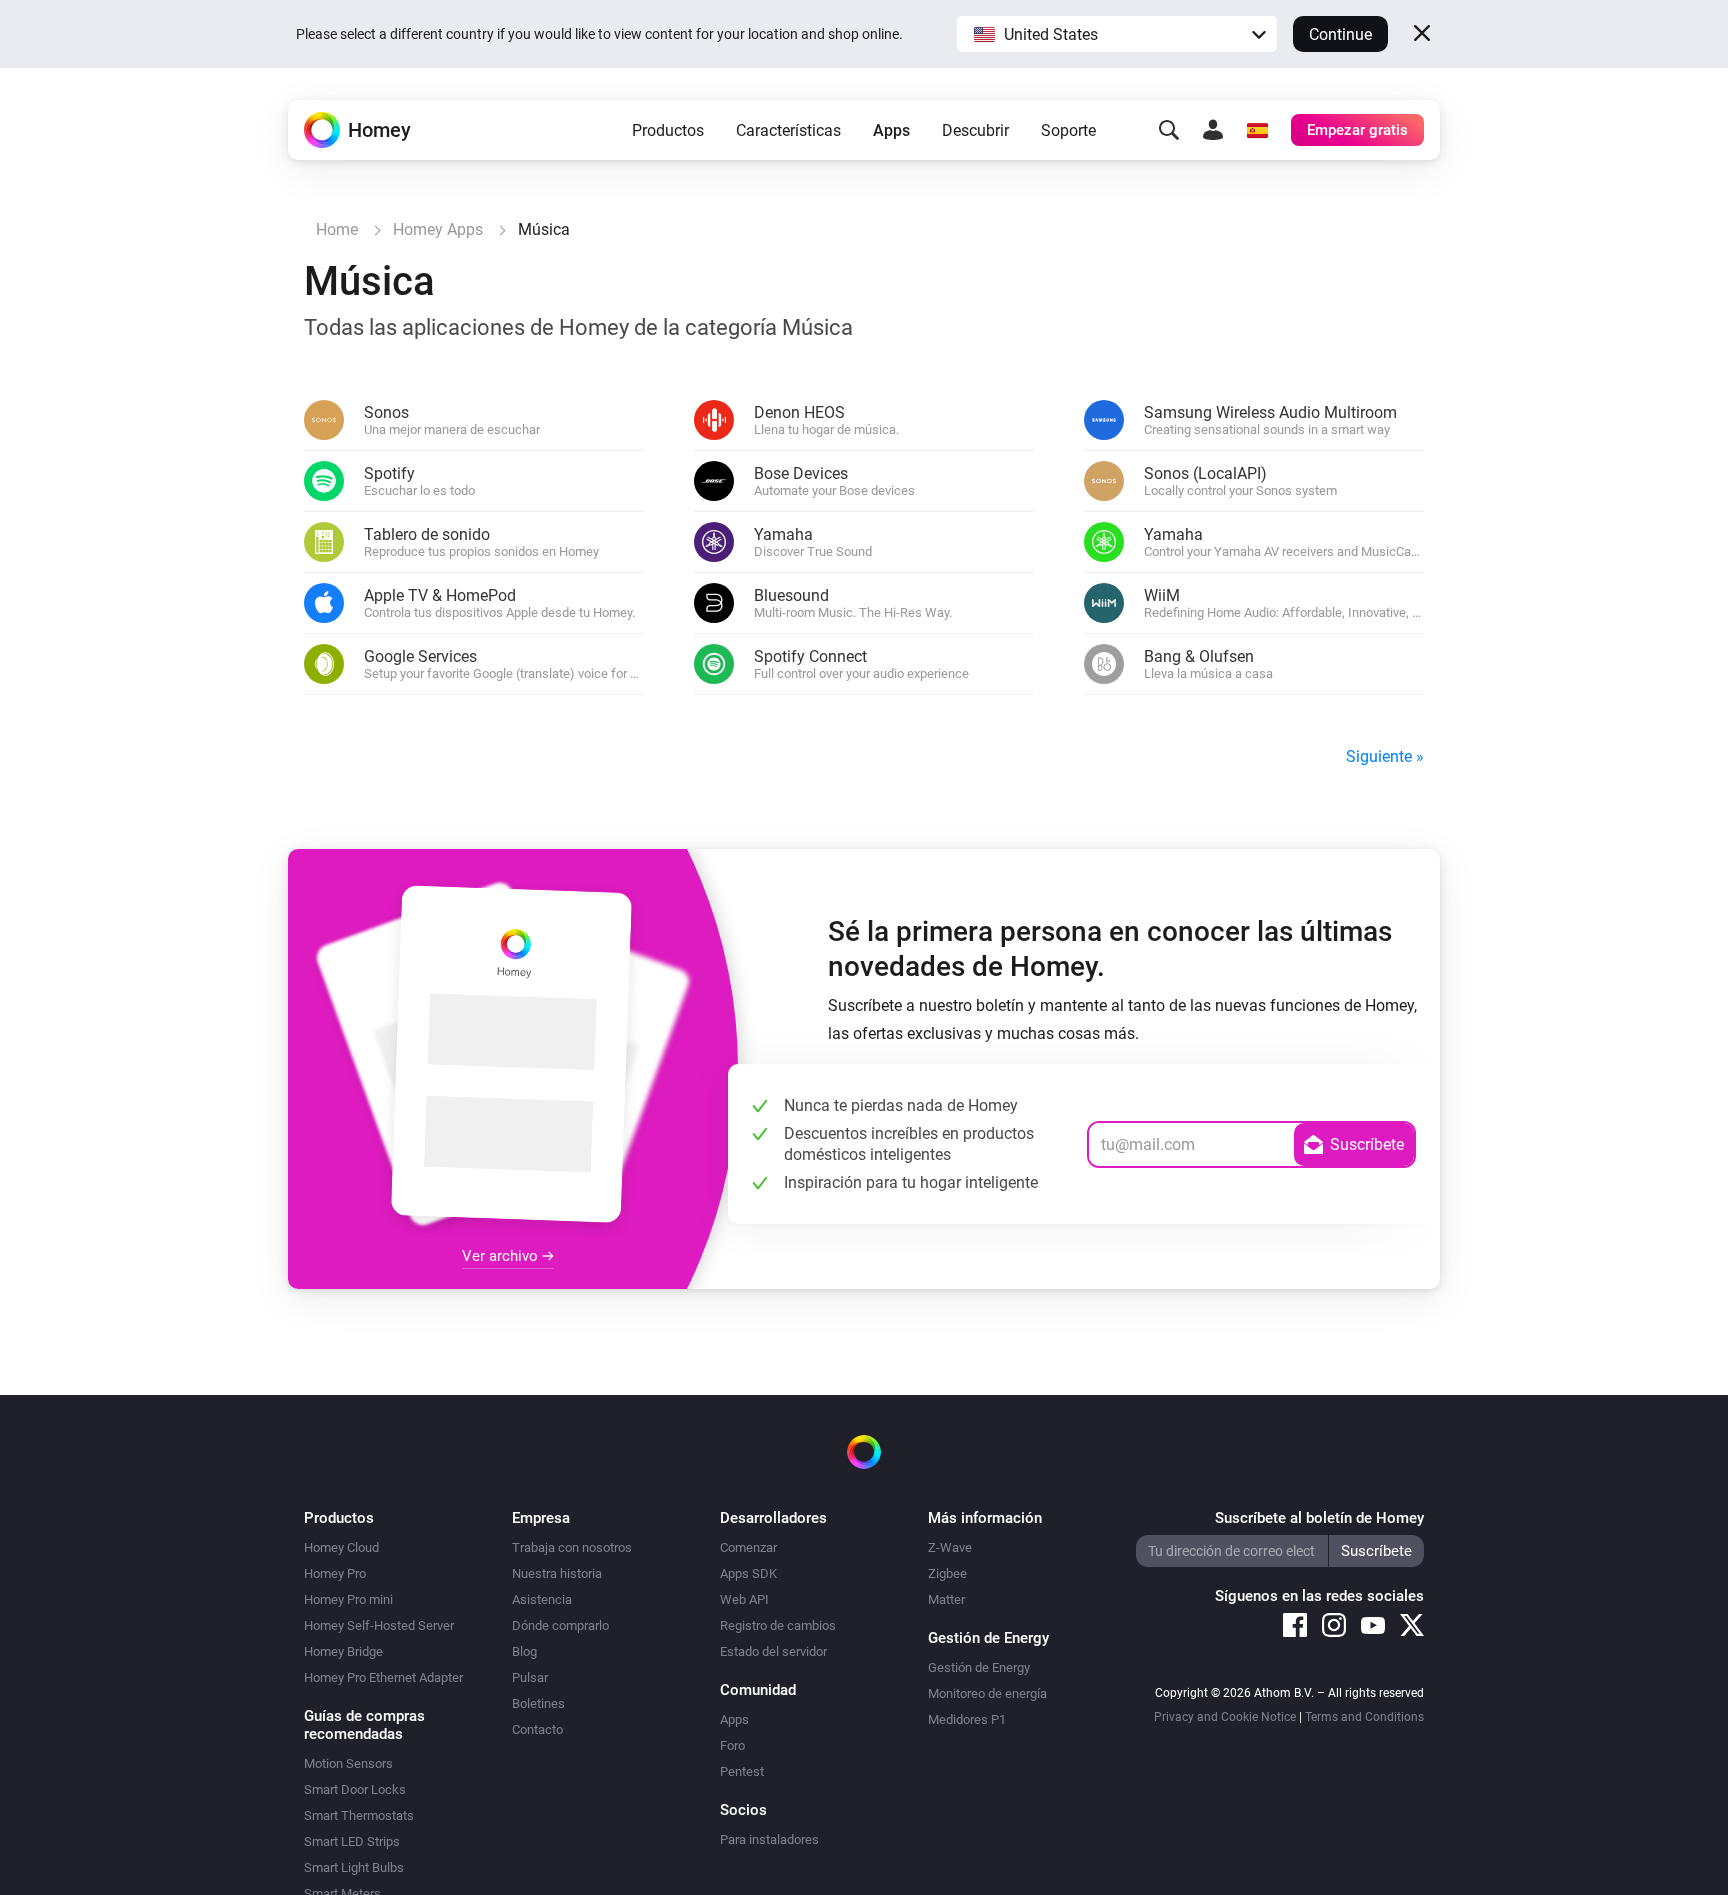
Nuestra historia (557, 1573)
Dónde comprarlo (560, 1625)
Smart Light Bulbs (354, 1867)
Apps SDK (748, 1573)
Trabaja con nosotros (572, 1547)
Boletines (538, 1703)
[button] (1117, 34)
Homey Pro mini (348, 1599)
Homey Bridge (343, 1651)
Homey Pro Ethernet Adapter (383, 1677)
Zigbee (947, 1573)
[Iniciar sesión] (1213, 130)
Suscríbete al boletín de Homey (1319, 1518)
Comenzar (748, 1547)
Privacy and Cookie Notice (1225, 1717)
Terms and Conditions (1364, 1717)
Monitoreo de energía (987, 1693)
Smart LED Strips (352, 1841)
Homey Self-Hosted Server (379, 1625)
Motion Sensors (348, 1763)
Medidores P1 (967, 1719)
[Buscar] (1169, 130)
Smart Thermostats (359, 1815)
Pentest (742, 1771)
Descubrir (975, 130)
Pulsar (530, 1677)
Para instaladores (769, 1839)
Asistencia (542, 1599)
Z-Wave (950, 1547)
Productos (668, 130)
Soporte (1068, 130)
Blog (524, 1651)
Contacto (537, 1729)
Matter (946, 1599)
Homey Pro (335, 1573)
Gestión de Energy (979, 1667)
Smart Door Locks (355, 1789)
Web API (744, 1599)
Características (788, 130)
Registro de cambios (778, 1625)
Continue (1340, 34)
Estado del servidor (773, 1651)
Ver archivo (502, 1256)
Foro (732, 1745)
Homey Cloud (341, 1547)
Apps (891, 130)
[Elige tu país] (1257, 130)
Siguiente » (1385, 756)
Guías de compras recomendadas (364, 1725)
